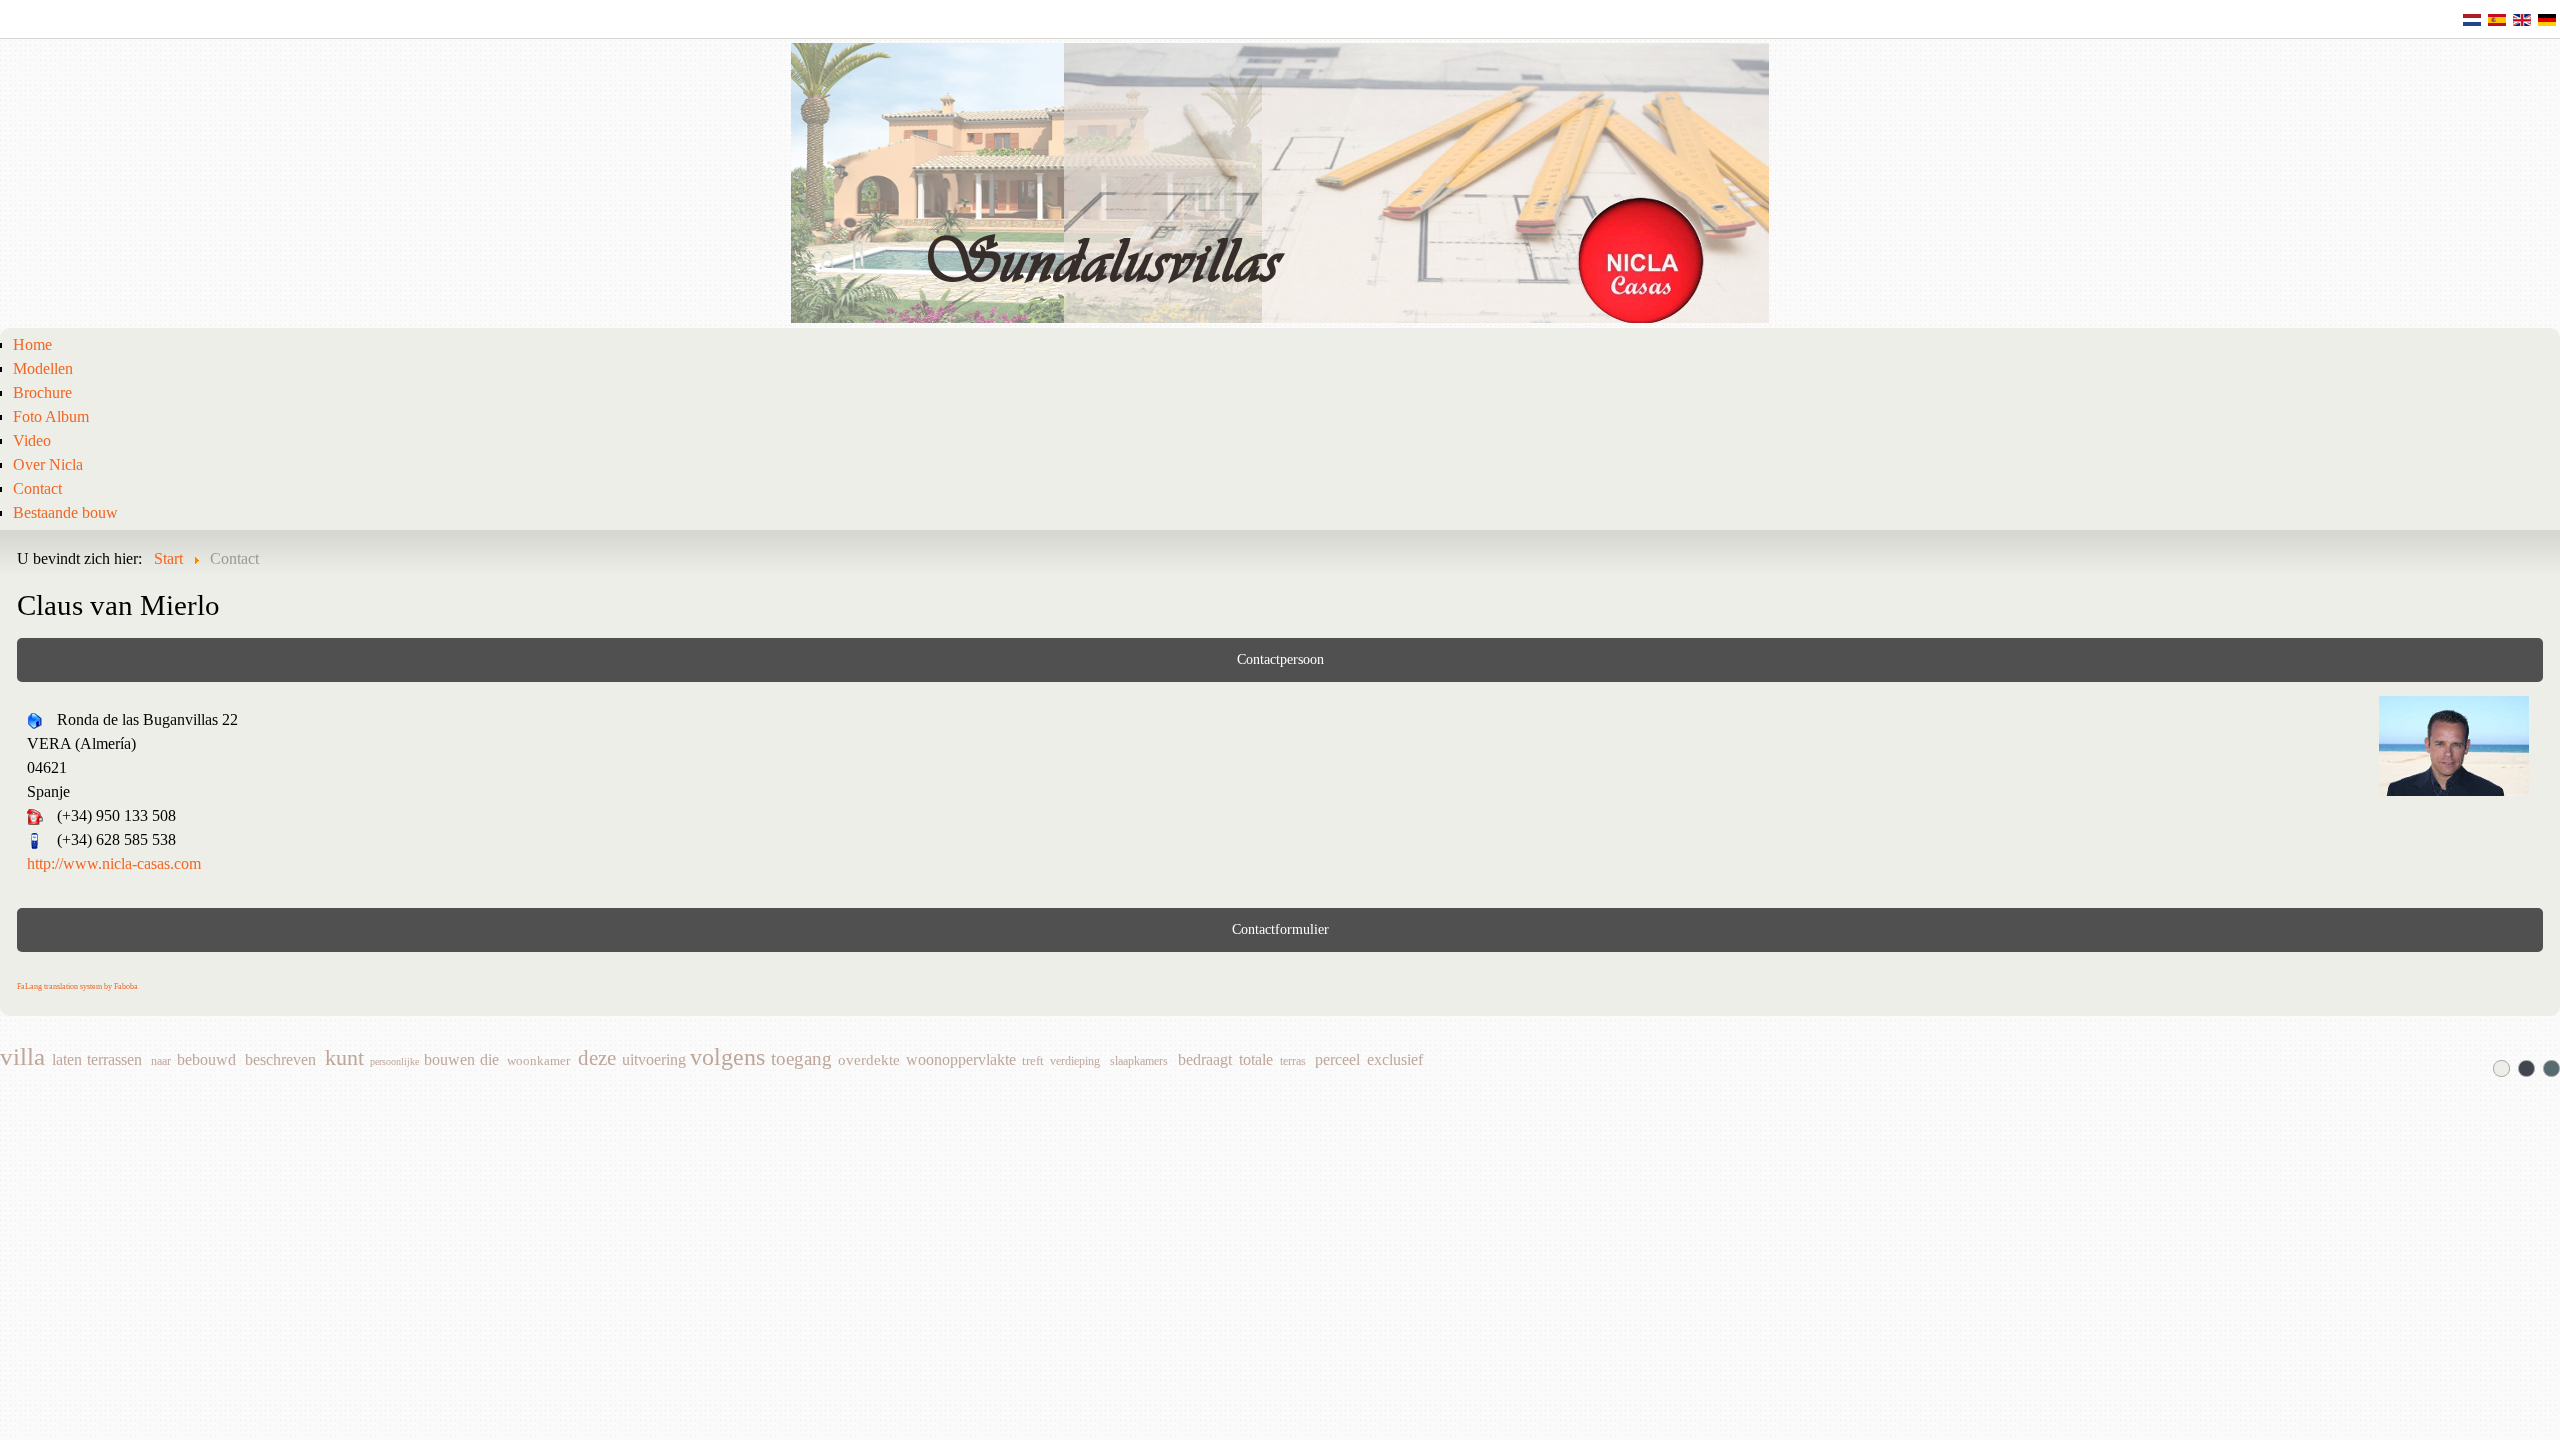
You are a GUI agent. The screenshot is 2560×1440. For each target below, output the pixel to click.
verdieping (1075, 1061)
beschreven (280, 1060)
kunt (344, 1058)
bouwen (449, 1060)
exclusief (1395, 1060)
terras (1293, 1061)
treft (1033, 1061)
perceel (1337, 1060)
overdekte (869, 1060)
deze (597, 1060)
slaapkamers (1139, 1061)
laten (67, 1060)
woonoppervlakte (961, 1060)
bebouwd (206, 1060)
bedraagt (1205, 1060)
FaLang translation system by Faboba (77, 986)
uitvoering (654, 1060)
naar (161, 1061)
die (489, 1060)
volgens (727, 1058)
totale (1256, 1060)
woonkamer (538, 1061)
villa (22, 1058)
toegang (801, 1060)
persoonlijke (394, 1061)
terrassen (114, 1060)
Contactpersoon (1280, 659)
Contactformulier (1280, 929)
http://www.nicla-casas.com (114, 863)
